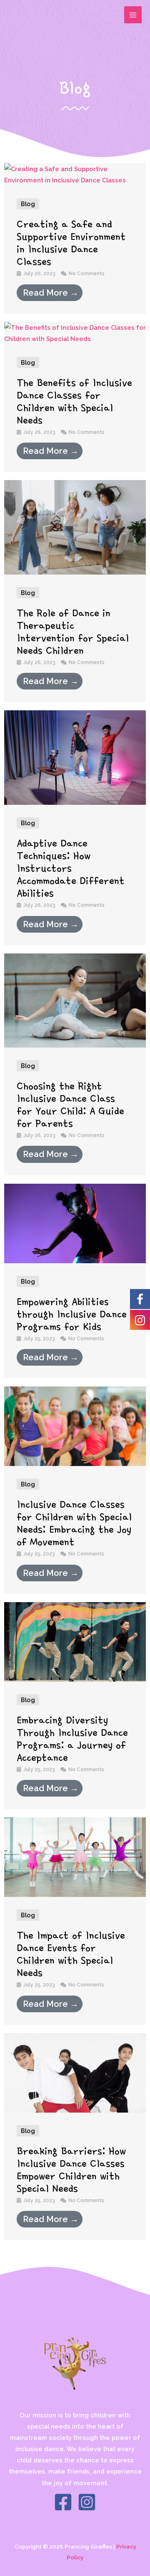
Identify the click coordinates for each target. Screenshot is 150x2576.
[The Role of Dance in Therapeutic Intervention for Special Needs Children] (75, 526)
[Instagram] (87, 2502)
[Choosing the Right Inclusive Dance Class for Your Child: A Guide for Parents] (75, 1000)
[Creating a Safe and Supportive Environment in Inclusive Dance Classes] (75, 174)
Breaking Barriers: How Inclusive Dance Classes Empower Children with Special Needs (71, 2170)
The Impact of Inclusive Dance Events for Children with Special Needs (71, 1954)
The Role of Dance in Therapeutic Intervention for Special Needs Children (73, 632)
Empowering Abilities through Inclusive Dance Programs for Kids (72, 1314)
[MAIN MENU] (133, 15)
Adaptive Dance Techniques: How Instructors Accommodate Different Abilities (71, 868)
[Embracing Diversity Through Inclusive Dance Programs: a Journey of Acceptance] (75, 1641)
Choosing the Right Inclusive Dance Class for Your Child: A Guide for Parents (70, 1105)
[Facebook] (63, 2502)
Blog (28, 204)
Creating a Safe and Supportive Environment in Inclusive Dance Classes (71, 243)
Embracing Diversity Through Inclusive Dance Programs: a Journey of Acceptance (72, 1739)
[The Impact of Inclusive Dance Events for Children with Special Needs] (75, 1856)
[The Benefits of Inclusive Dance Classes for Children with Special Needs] (75, 332)
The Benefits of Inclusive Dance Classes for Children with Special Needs (74, 401)
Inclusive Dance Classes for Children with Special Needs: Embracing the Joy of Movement (74, 1523)
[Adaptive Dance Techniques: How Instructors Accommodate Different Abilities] (75, 757)
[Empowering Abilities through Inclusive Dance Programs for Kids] (75, 1223)
